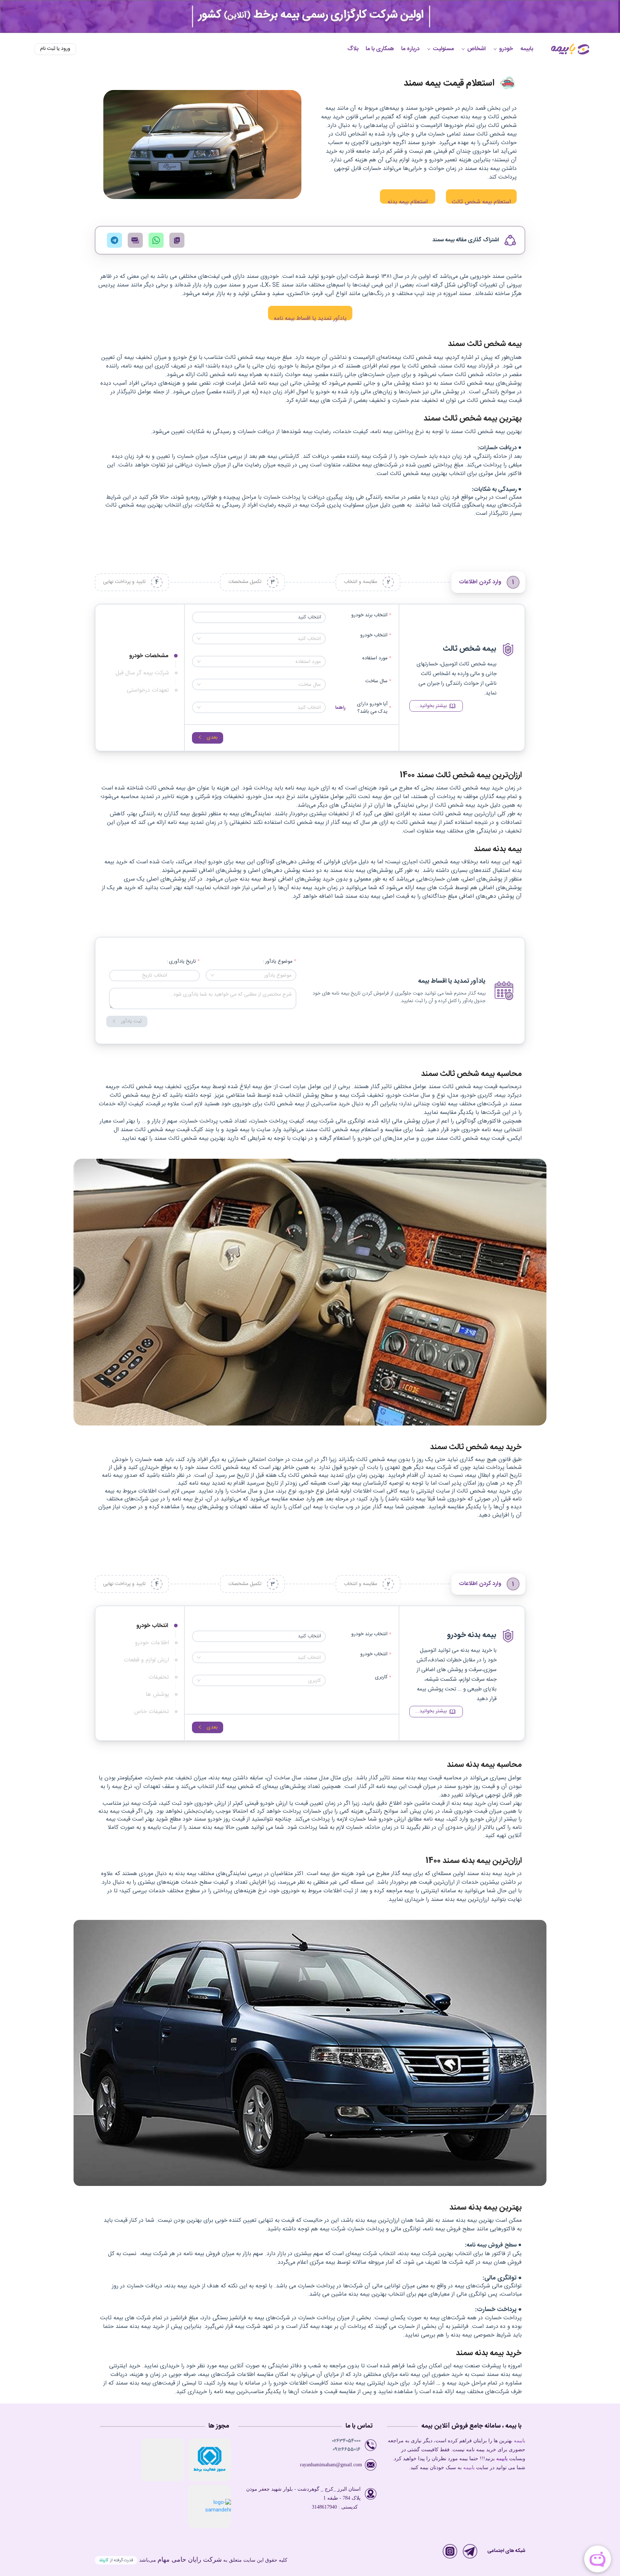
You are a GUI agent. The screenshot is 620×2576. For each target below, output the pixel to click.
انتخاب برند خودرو (369, 615)
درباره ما (410, 49)
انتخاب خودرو (373, 635)
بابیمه (527, 49)
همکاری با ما (380, 49)
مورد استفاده (375, 658)
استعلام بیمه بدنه (408, 200)
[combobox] (259, 639)
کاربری (381, 1677)
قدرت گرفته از (116, 2560)
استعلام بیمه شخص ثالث (481, 200)
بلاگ (353, 49)
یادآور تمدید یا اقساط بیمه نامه (310, 317)
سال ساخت (376, 681)
